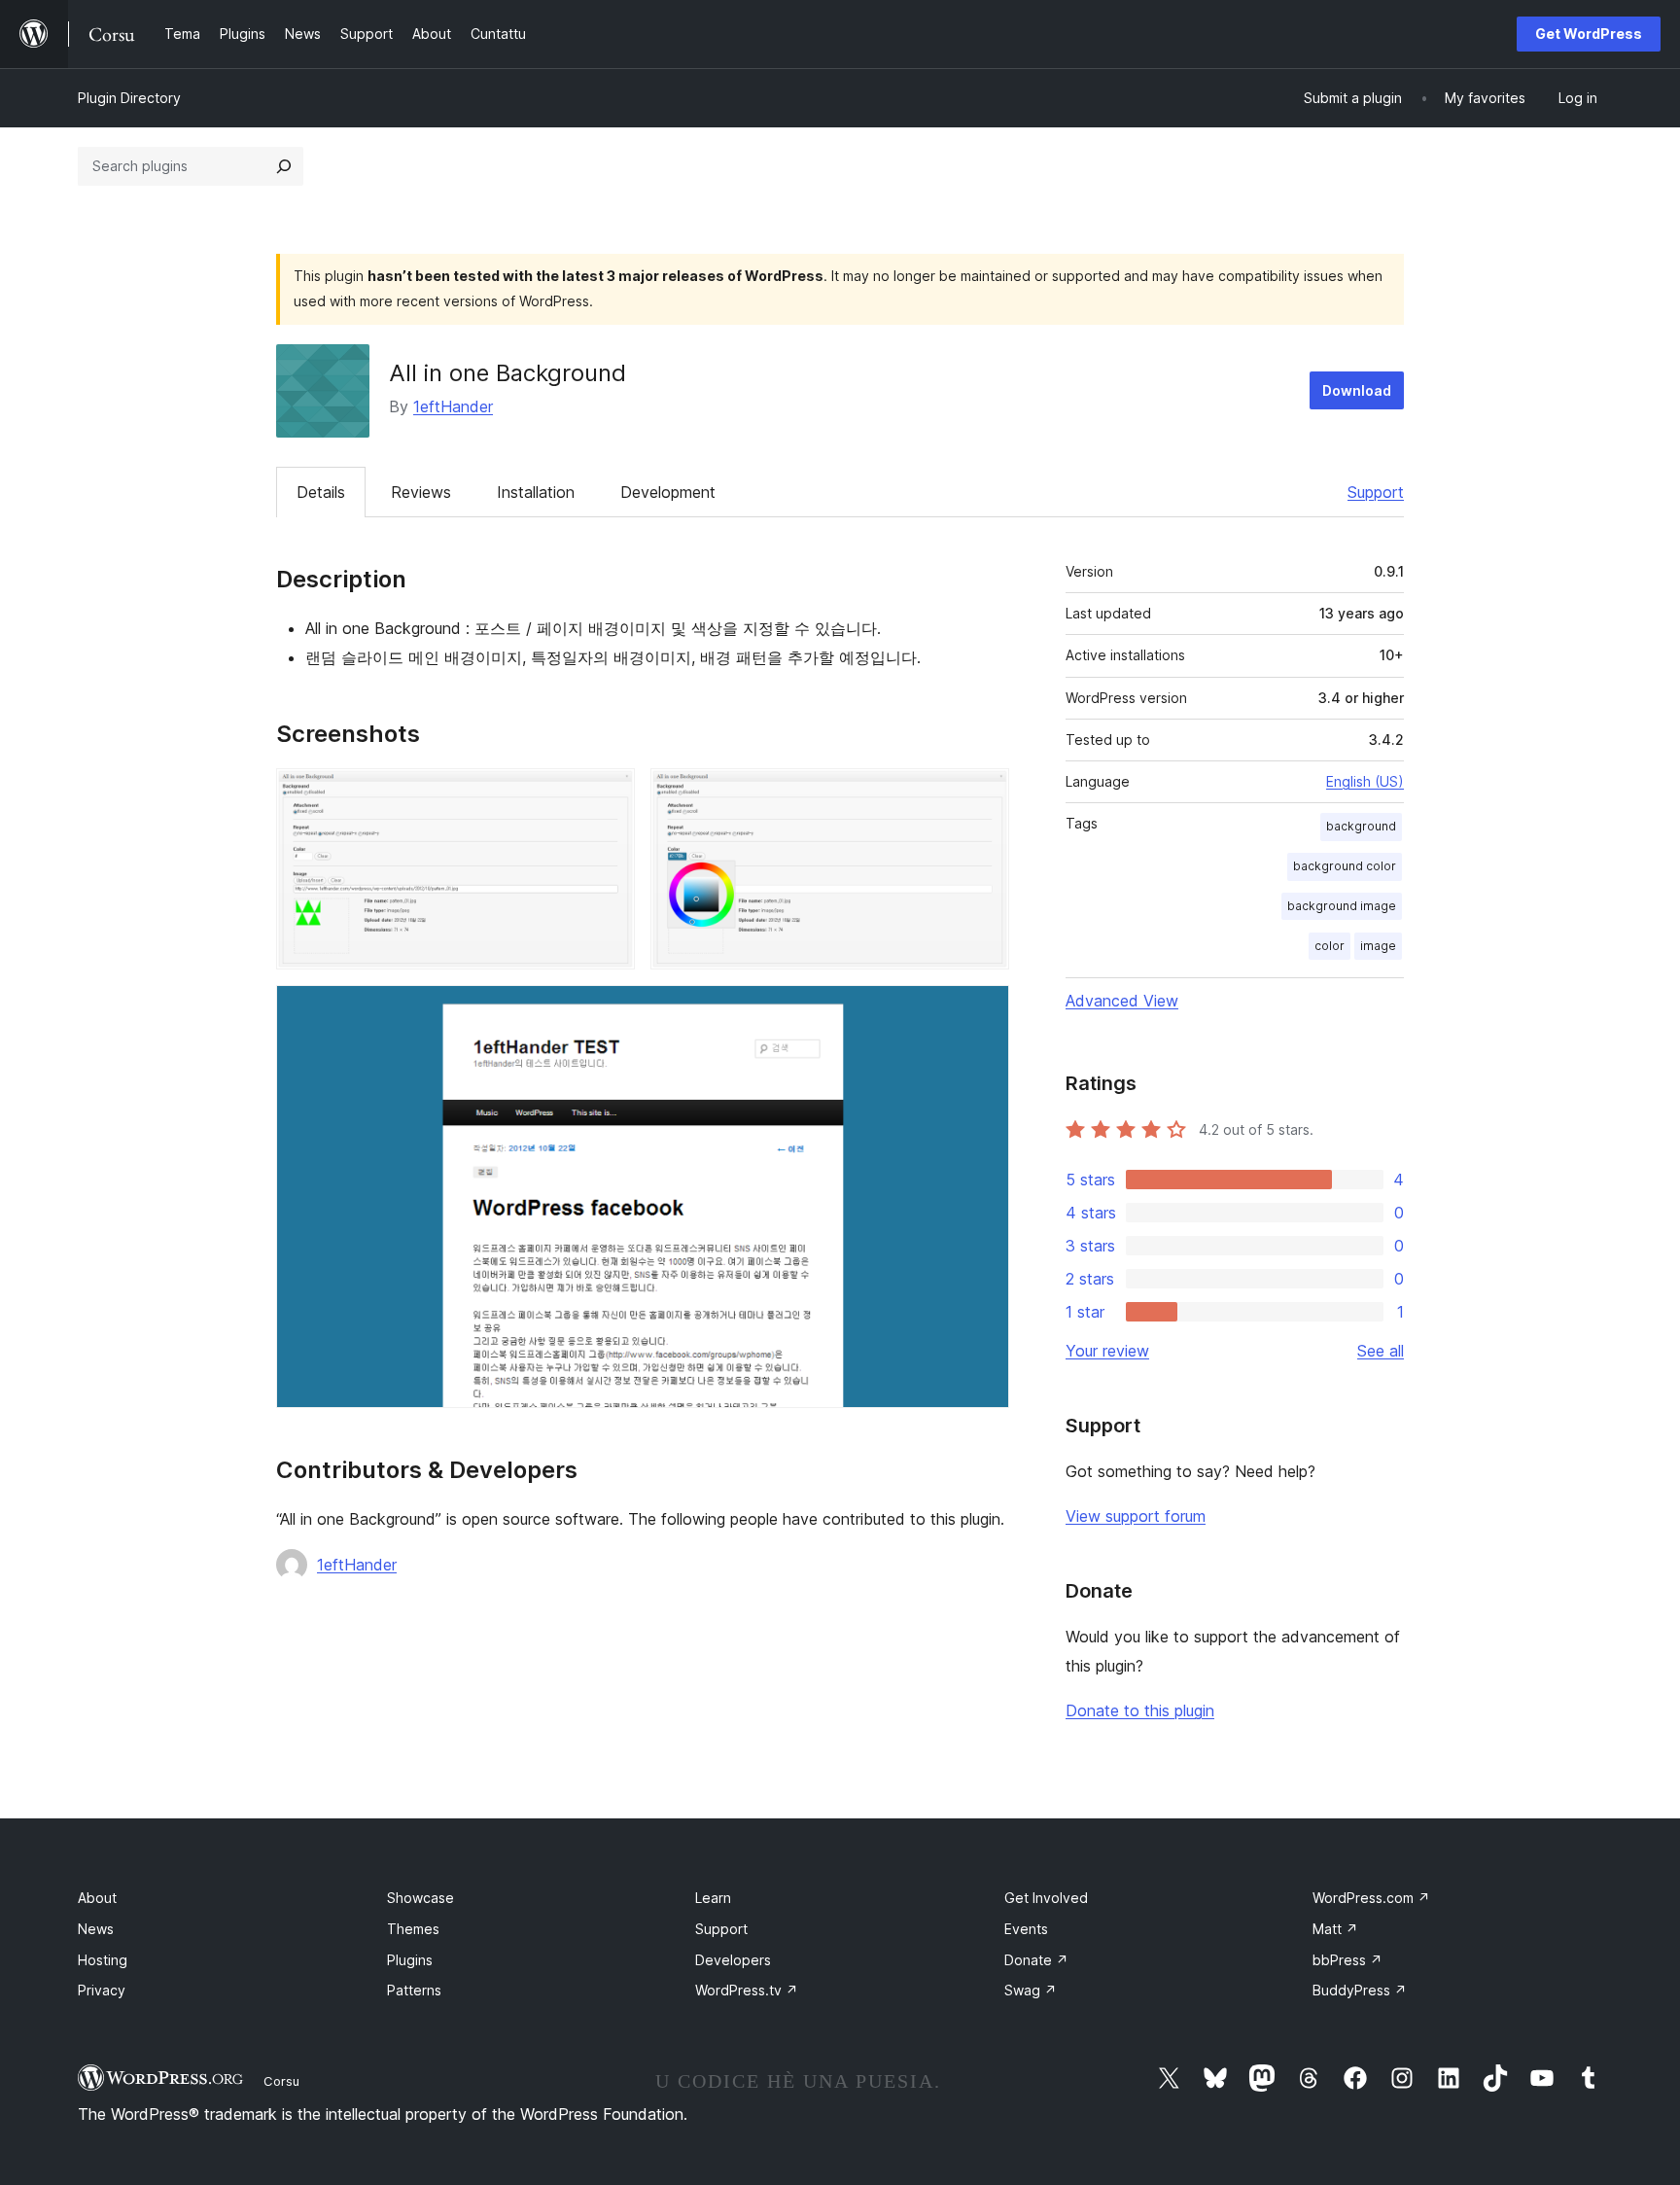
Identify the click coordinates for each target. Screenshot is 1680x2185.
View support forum (1136, 1516)
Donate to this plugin (1140, 1710)
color (1330, 946)
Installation (536, 492)
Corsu (281, 2081)
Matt (1335, 1929)
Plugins (410, 1960)
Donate (1036, 1960)
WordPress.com (1371, 1898)
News (96, 1929)
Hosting (103, 1960)
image (1378, 946)
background (1361, 826)
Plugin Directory (129, 98)
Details (321, 492)
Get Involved (1046, 1898)
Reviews (421, 492)
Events (1026, 1929)
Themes (413, 1929)
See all (1381, 1351)
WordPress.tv (747, 1990)
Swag (1031, 1990)
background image (1342, 906)
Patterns (414, 1990)
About (97, 1898)
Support (1376, 492)
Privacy (102, 1990)
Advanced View (1122, 1001)
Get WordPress (1589, 34)
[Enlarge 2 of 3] (983, 794)
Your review (1107, 1351)
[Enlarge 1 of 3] (609, 794)
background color (1345, 866)
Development (668, 492)
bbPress (1347, 1960)
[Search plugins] (284, 166)
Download (1357, 390)
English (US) (1365, 781)
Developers (733, 1960)
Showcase (420, 1898)
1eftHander (453, 406)
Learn (713, 1898)
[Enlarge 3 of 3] (983, 1011)
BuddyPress (1360, 1990)
